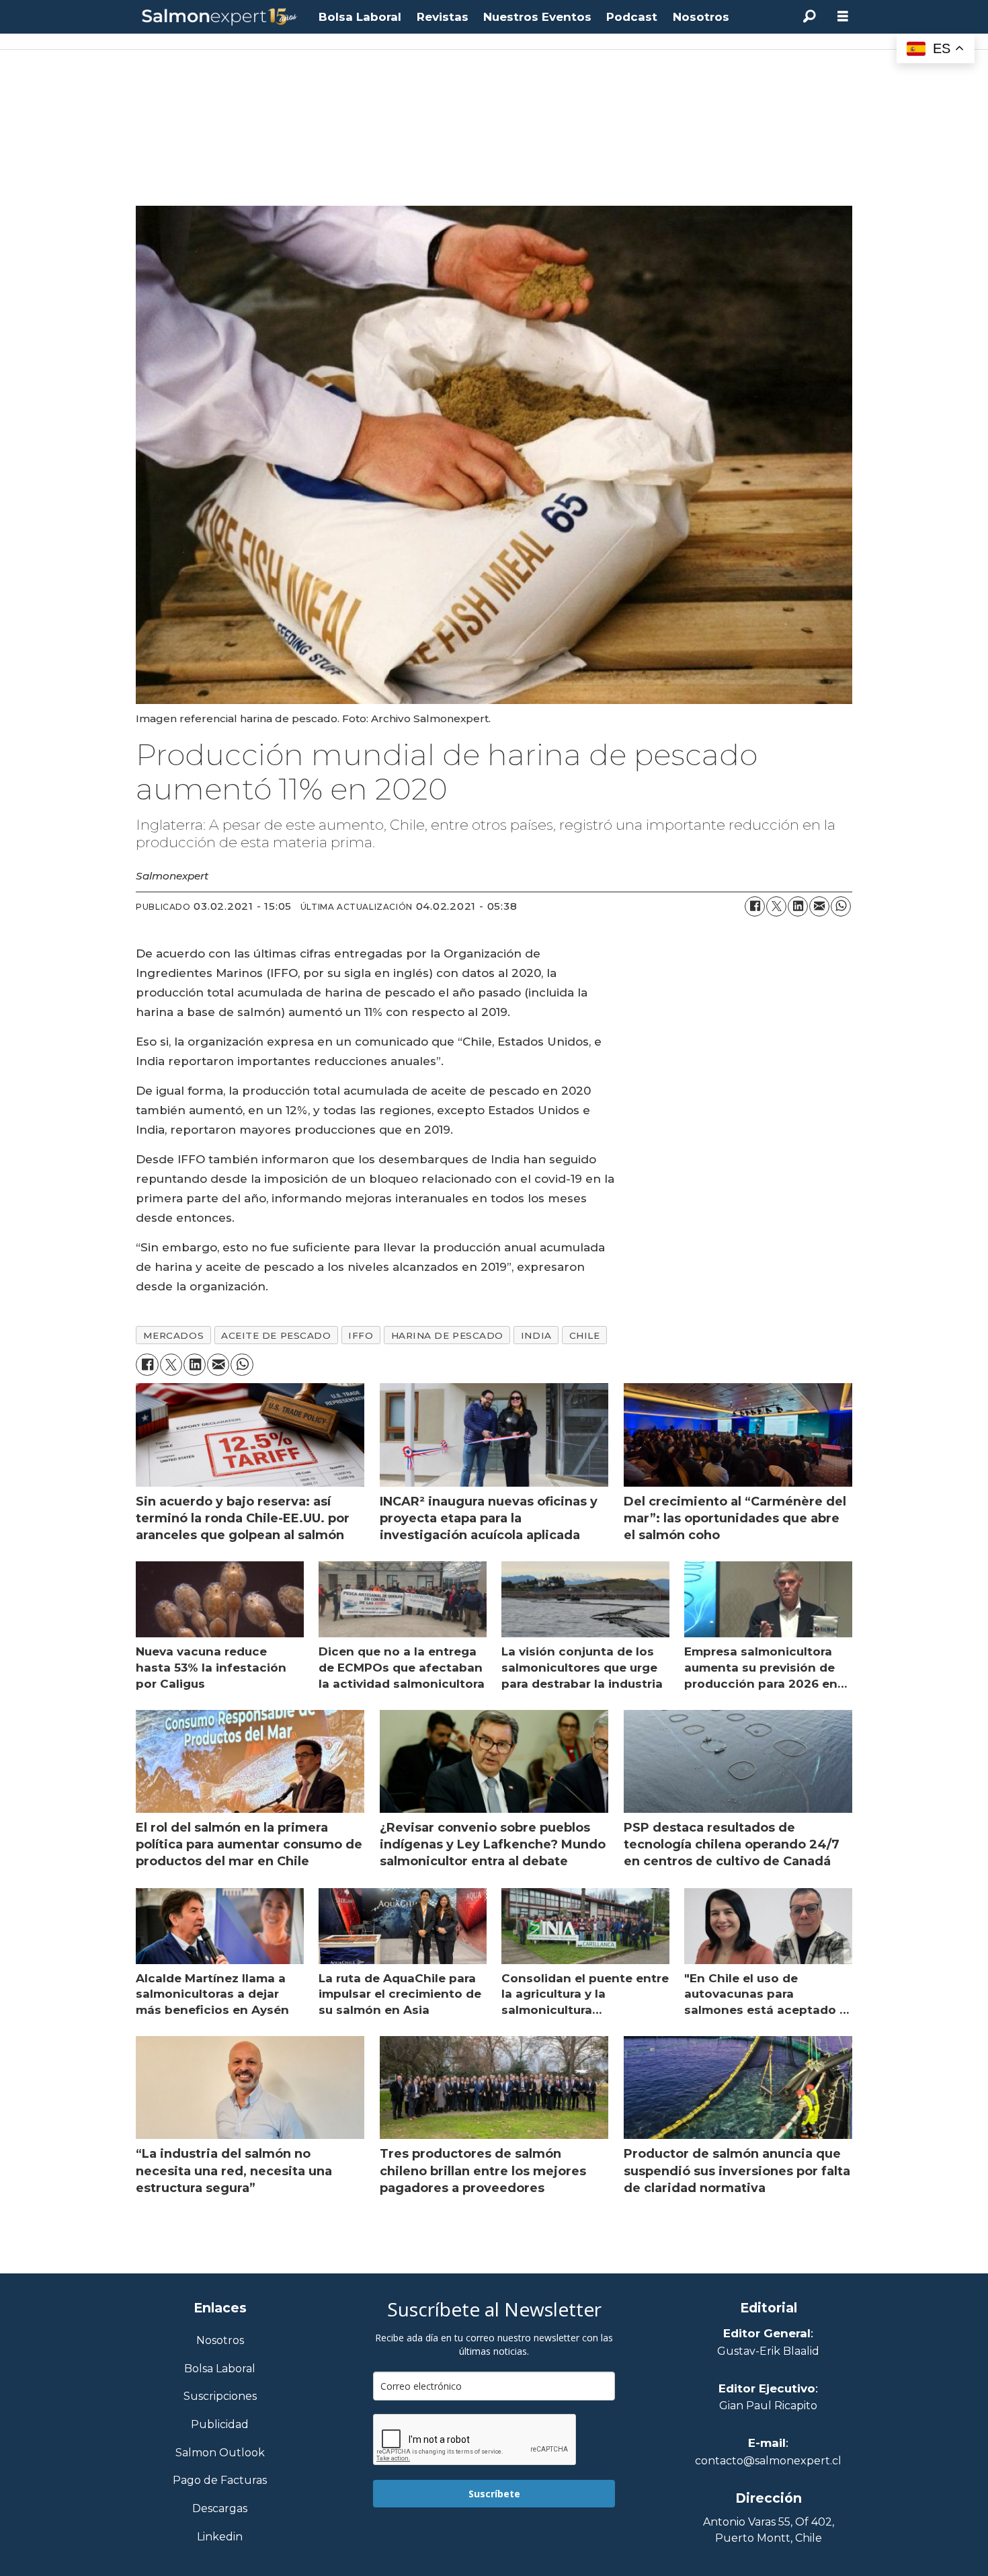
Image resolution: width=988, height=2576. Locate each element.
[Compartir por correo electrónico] (819, 906)
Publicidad (220, 2425)
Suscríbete (494, 2494)
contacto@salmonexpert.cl (768, 2461)
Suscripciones (220, 2397)
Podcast (632, 17)
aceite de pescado (276, 1335)
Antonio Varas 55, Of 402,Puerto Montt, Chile (769, 2530)
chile (585, 1335)
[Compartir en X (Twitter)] (776, 906)
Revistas (443, 17)
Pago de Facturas (220, 2481)
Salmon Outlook (220, 2453)
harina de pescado (447, 1335)
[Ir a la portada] (220, 17)
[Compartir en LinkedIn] (798, 906)
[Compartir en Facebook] (755, 906)
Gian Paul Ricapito (768, 2406)
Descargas (220, 2509)
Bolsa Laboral (360, 17)
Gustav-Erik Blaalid (768, 2351)
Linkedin (220, 2537)
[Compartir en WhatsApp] (841, 906)
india (536, 1335)
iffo (361, 1335)
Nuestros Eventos (537, 17)
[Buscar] (809, 17)
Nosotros (701, 17)
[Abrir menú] (843, 16)
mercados (173, 1335)
